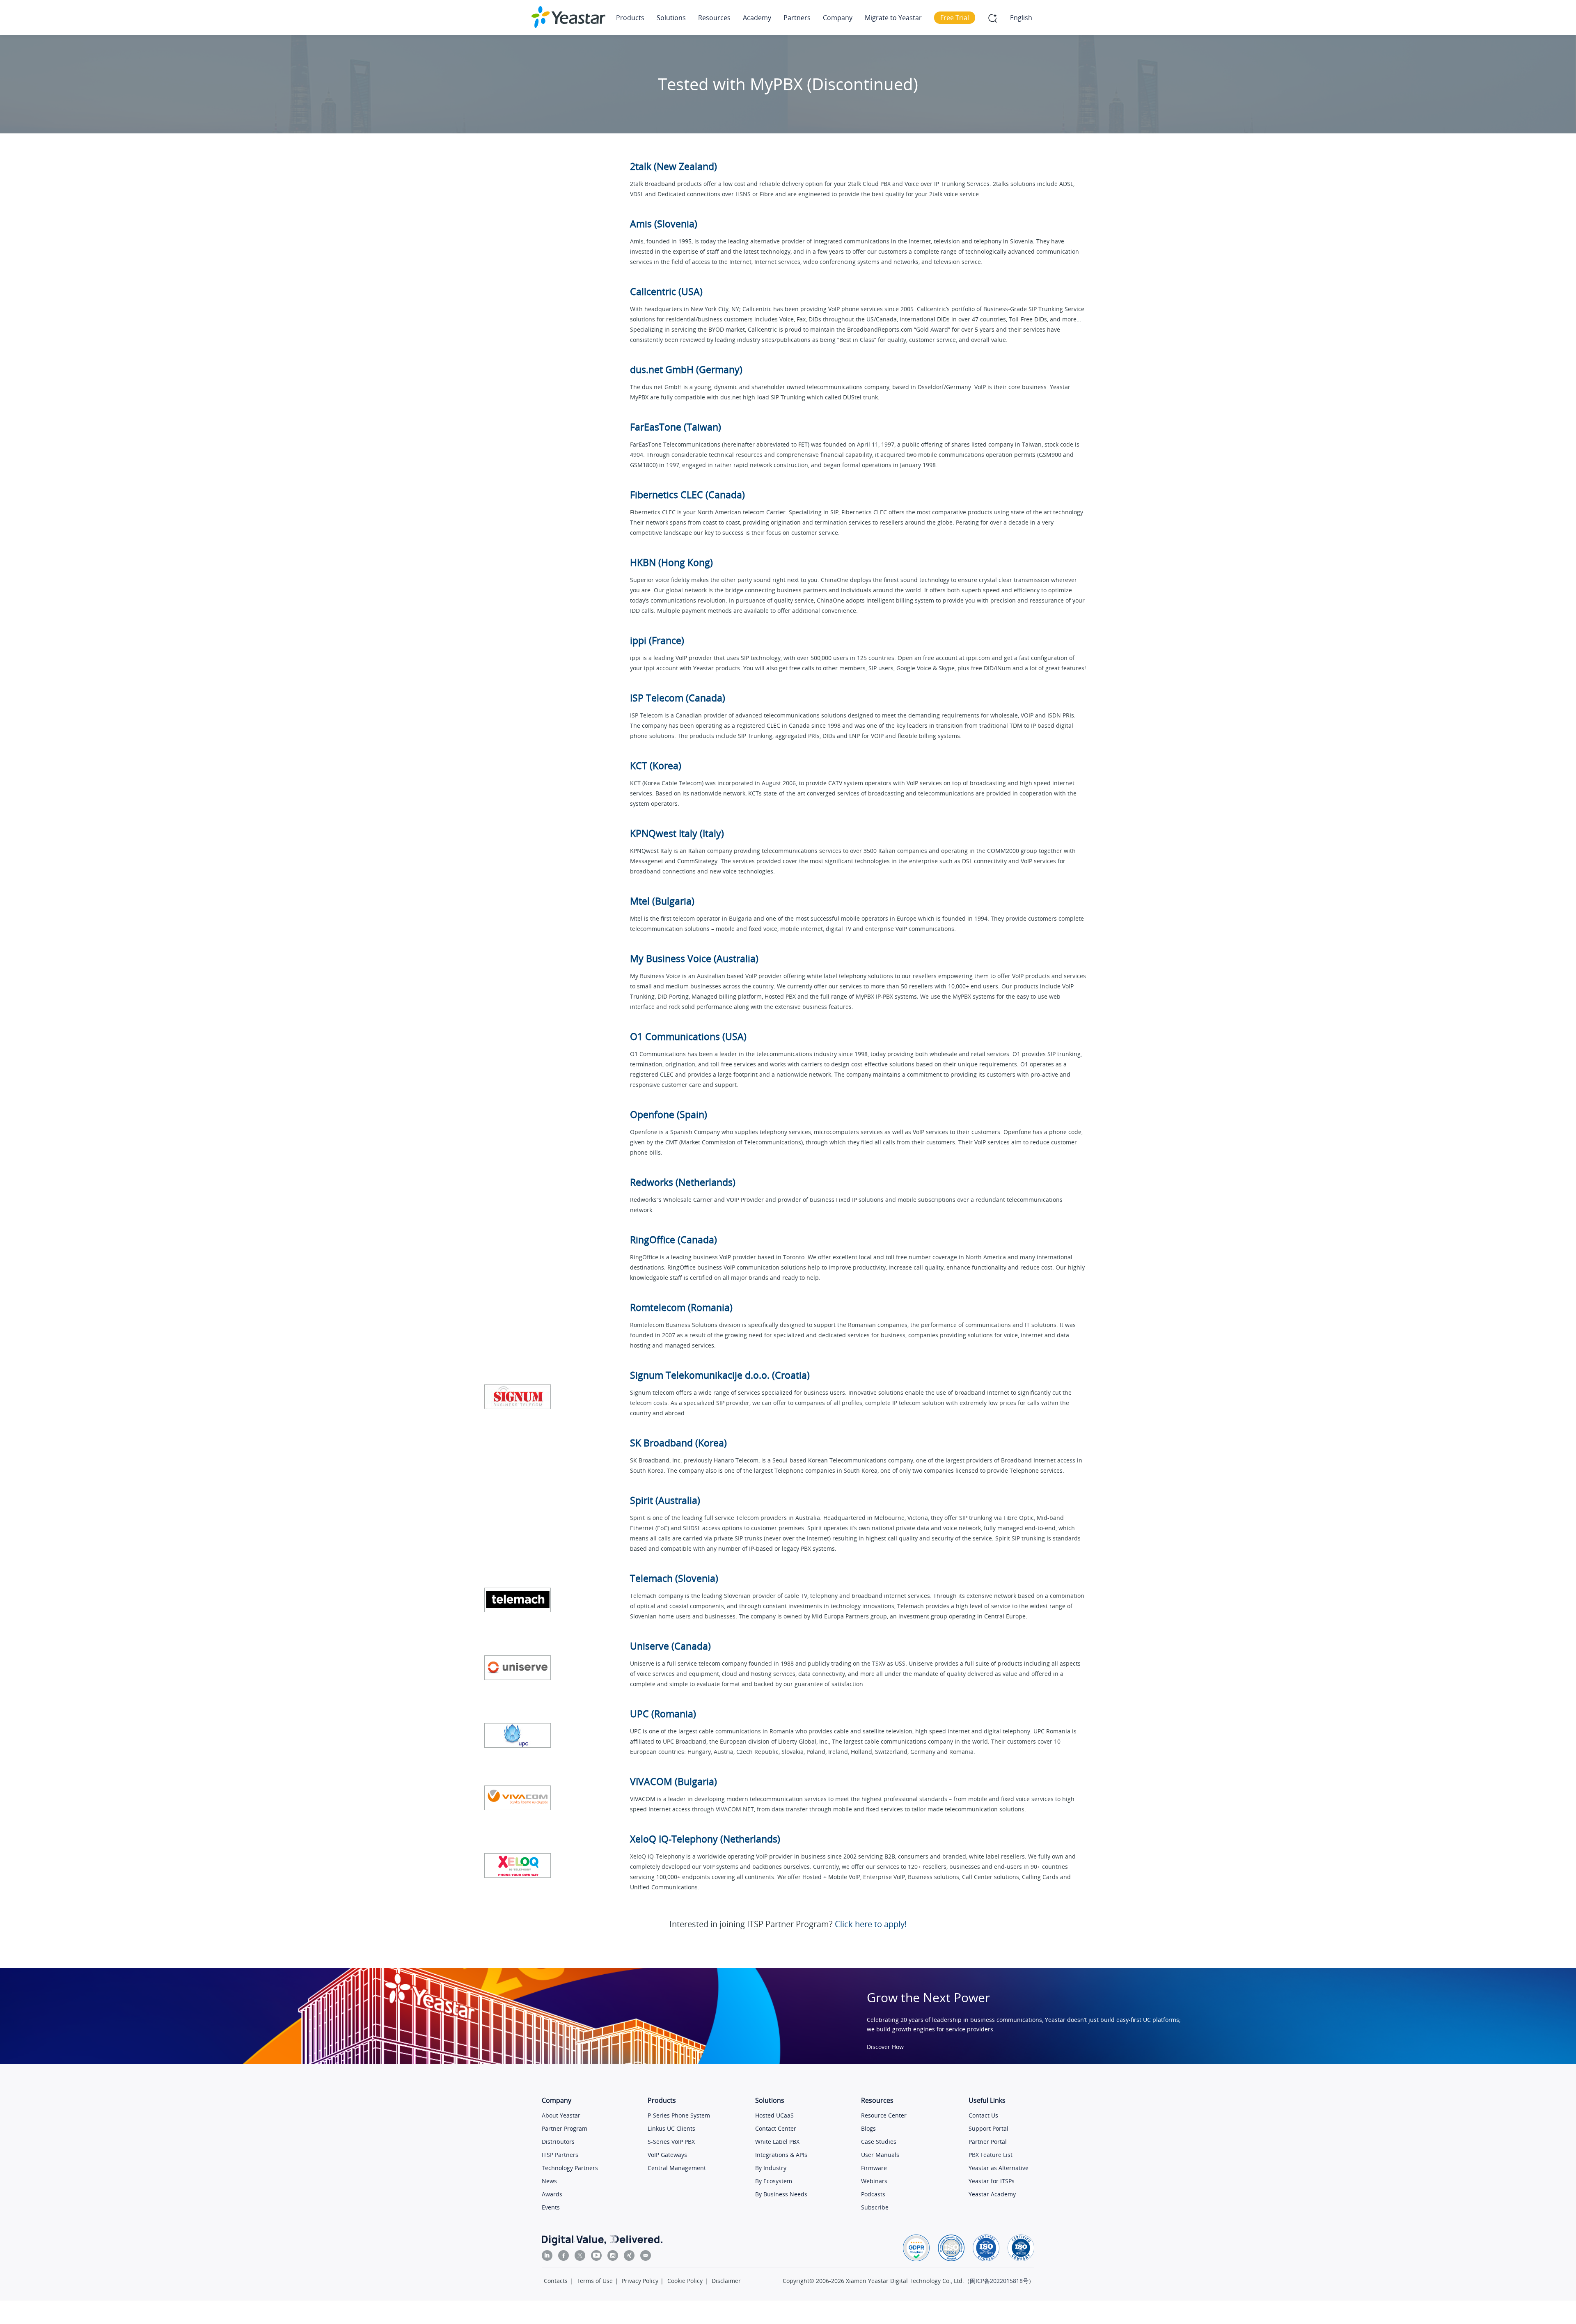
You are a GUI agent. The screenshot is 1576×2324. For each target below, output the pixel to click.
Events (551, 2207)
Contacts (556, 2281)
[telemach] (518, 1600)
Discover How (885, 2047)
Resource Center (884, 2115)
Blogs (868, 2128)
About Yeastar (561, 2115)
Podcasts (873, 2194)
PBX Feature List (991, 2155)
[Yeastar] (568, 17)
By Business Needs (781, 2194)
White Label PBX (777, 2142)
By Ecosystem (774, 2181)
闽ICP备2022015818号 (999, 2281)
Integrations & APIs (781, 2155)
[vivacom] (518, 1798)
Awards (552, 2194)
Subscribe (875, 2207)
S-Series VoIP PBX (671, 2142)
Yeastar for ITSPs (992, 2181)
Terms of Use (595, 2281)
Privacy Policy (640, 2281)
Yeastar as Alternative (999, 2168)
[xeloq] (518, 1866)
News (549, 2181)
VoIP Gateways (667, 2155)
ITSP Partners (560, 2155)
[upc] (518, 1735)
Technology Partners (570, 2168)
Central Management (677, 2168)
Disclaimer (726, 2281)
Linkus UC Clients (671, 2128)
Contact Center (776, 2128)
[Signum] (518, 1397)
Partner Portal (988, 2142)
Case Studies (879, 2142)
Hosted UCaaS (774, 2115)
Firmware (874, 2168)
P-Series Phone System (679, 2115)
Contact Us (983, 2115)
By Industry (771, 2168)
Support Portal (988, 2128)
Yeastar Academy (992, 2194)
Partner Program (565, 2128)
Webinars (874, 2181)
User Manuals (880, 2155)
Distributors (558, 2142)
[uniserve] (518, 1668)
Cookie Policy (685, 2281)
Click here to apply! (871, 1924)
